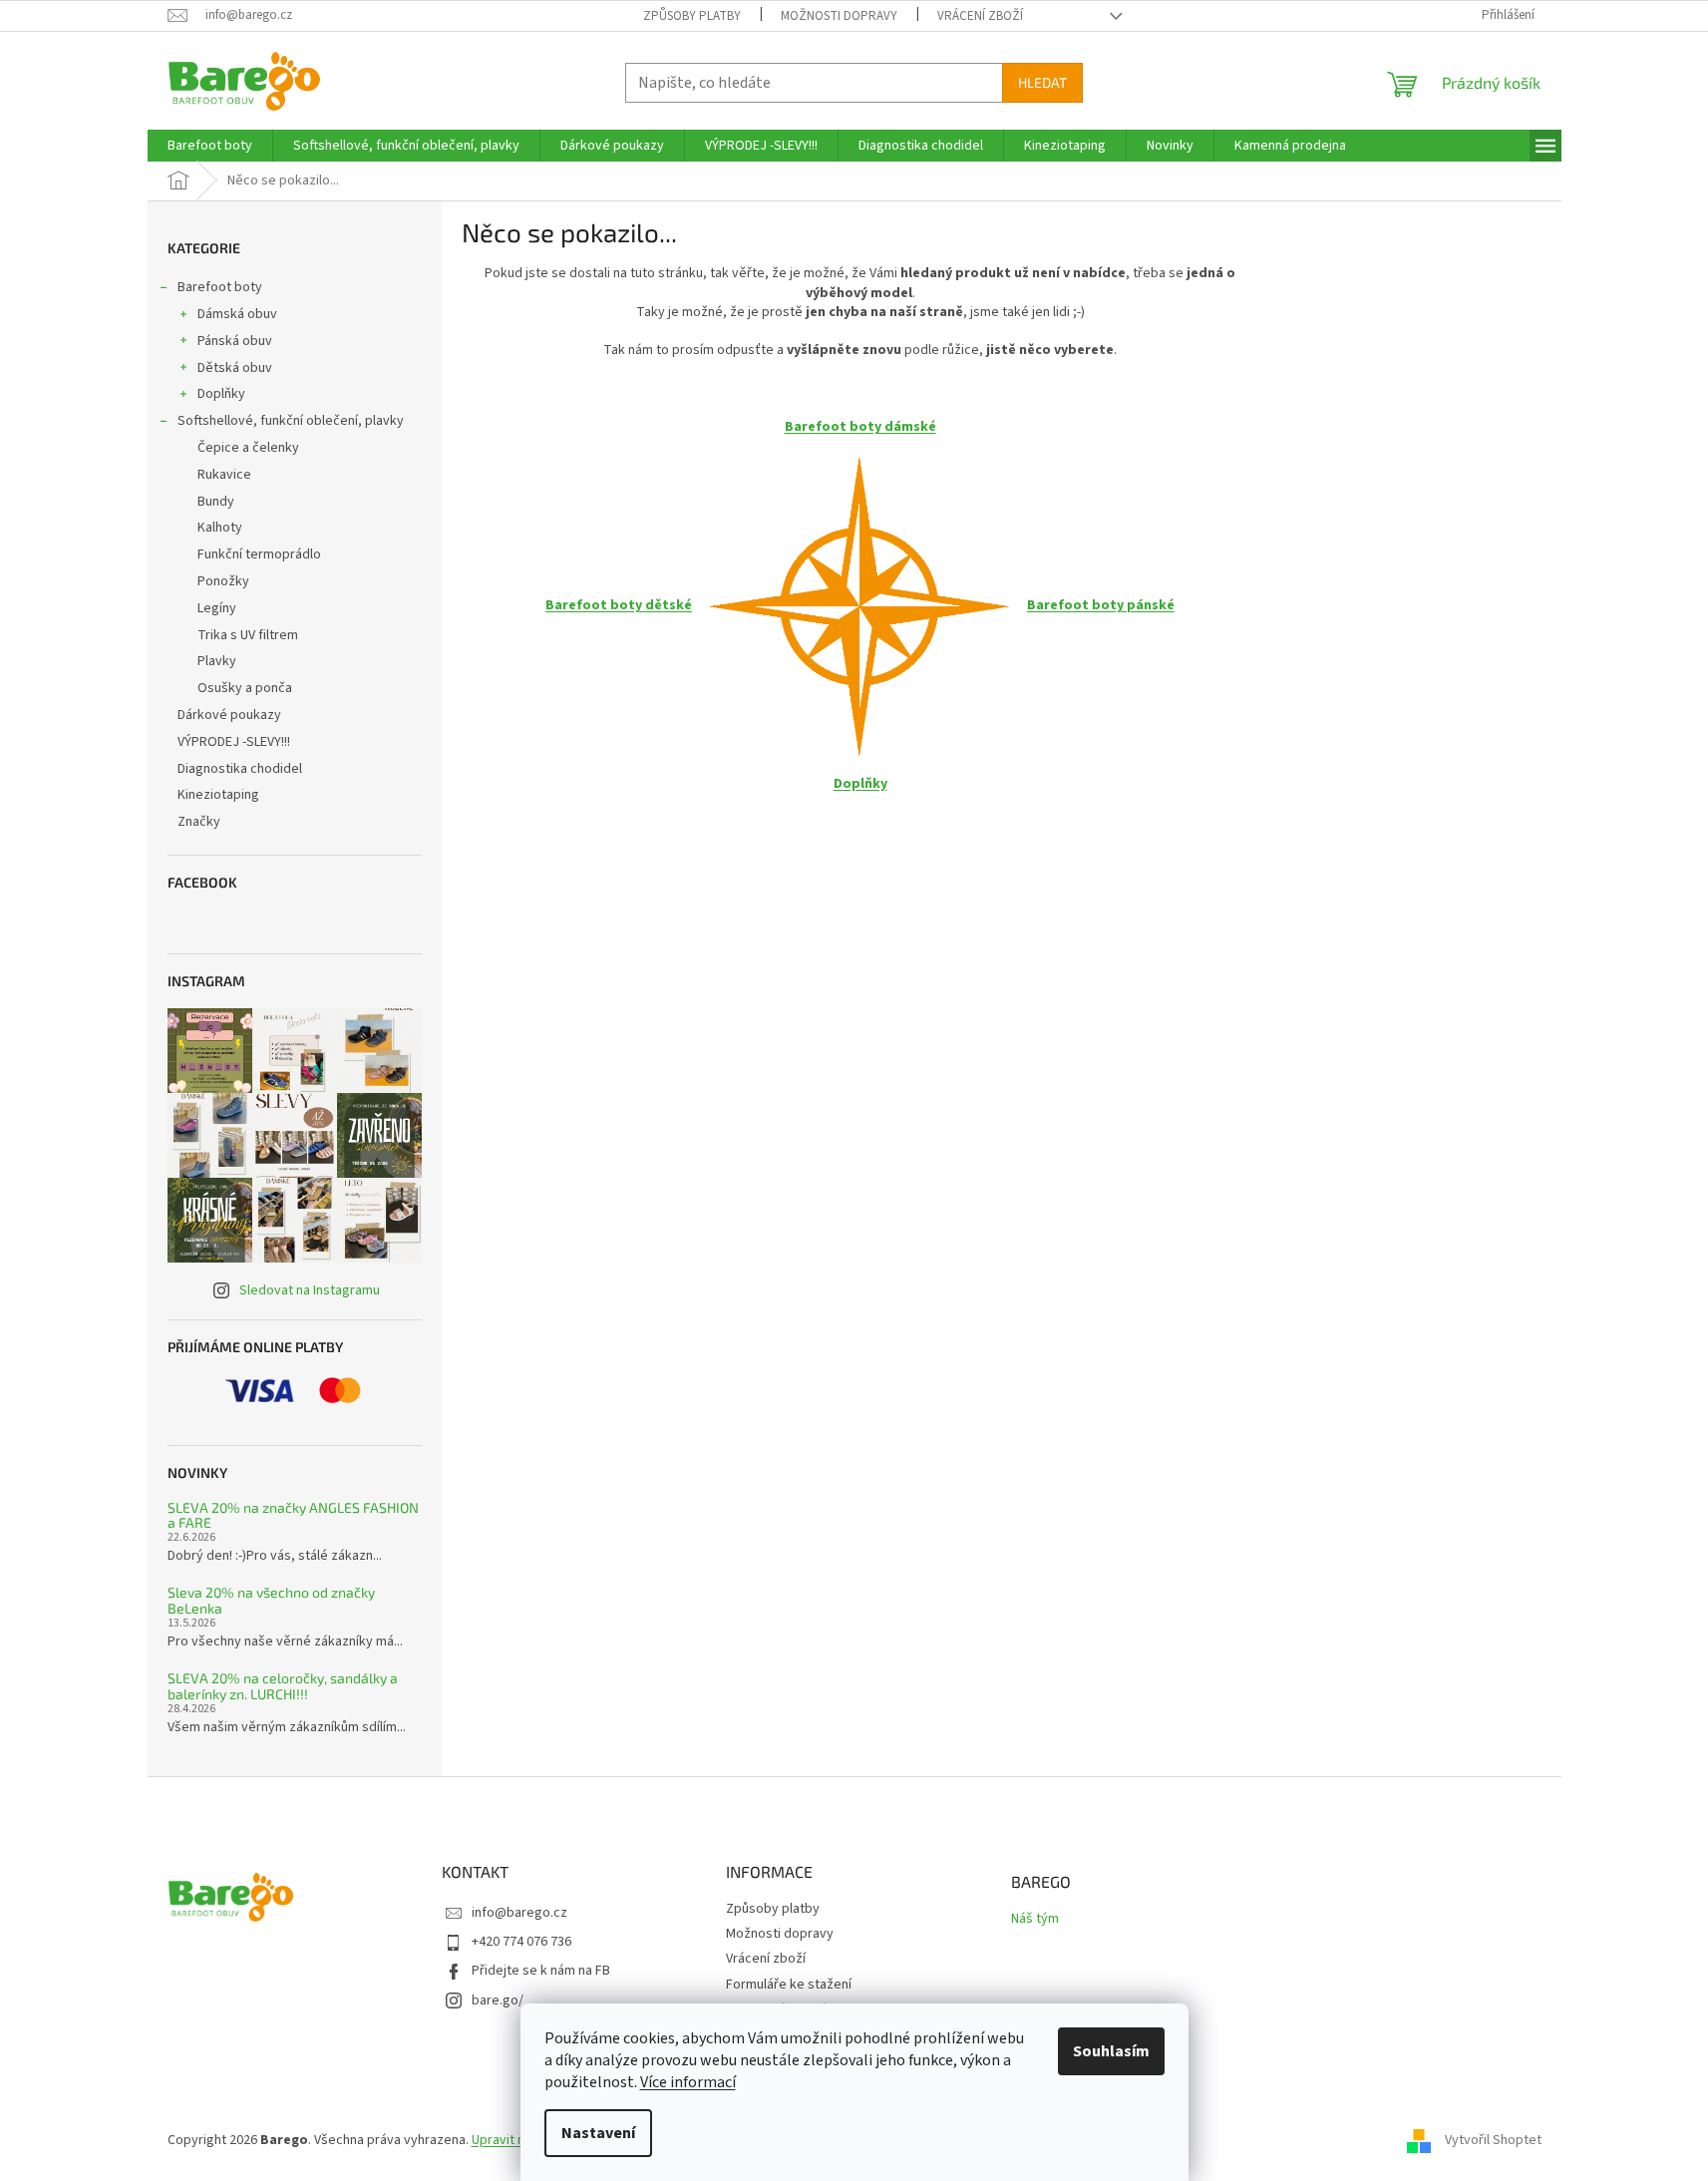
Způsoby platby (692, 16)
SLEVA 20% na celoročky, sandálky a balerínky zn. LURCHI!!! (283, 1686)
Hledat (1042, 82)
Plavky (217, 661)
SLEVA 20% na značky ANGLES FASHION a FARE (293, 1515)
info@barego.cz (519, 1913)
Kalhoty (220, 528)
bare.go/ (498, 2000)
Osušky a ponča (245, 688)
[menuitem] (210, 146)
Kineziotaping (218, 795)
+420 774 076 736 (521, 1942)
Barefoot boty (220, 287)
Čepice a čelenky (248, 448)
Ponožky (223, 581)
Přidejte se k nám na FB (541, 1971)
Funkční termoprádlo (259, 554)
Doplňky (221, 394)
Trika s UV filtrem (248, 635)
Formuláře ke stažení (789, 1985)
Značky (199, 822)
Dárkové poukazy (229, 715)
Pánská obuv (235, 341)
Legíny (217, 608)
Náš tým (1035, 1919)
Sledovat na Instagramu (310, 1290)
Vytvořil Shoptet (1493, 2140)
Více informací (688, 2082)
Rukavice (224, 475)
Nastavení (598, 2133)
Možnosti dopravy (839, 16)
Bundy (216, 502)
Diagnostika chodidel (240, 769)
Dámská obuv (237, 314)
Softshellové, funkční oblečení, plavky (291, 421)
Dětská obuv (235, 368)
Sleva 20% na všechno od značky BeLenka (271, 1600)
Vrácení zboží (980, 16)
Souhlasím (1111, 2051)
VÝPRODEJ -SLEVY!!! (234, 742)
